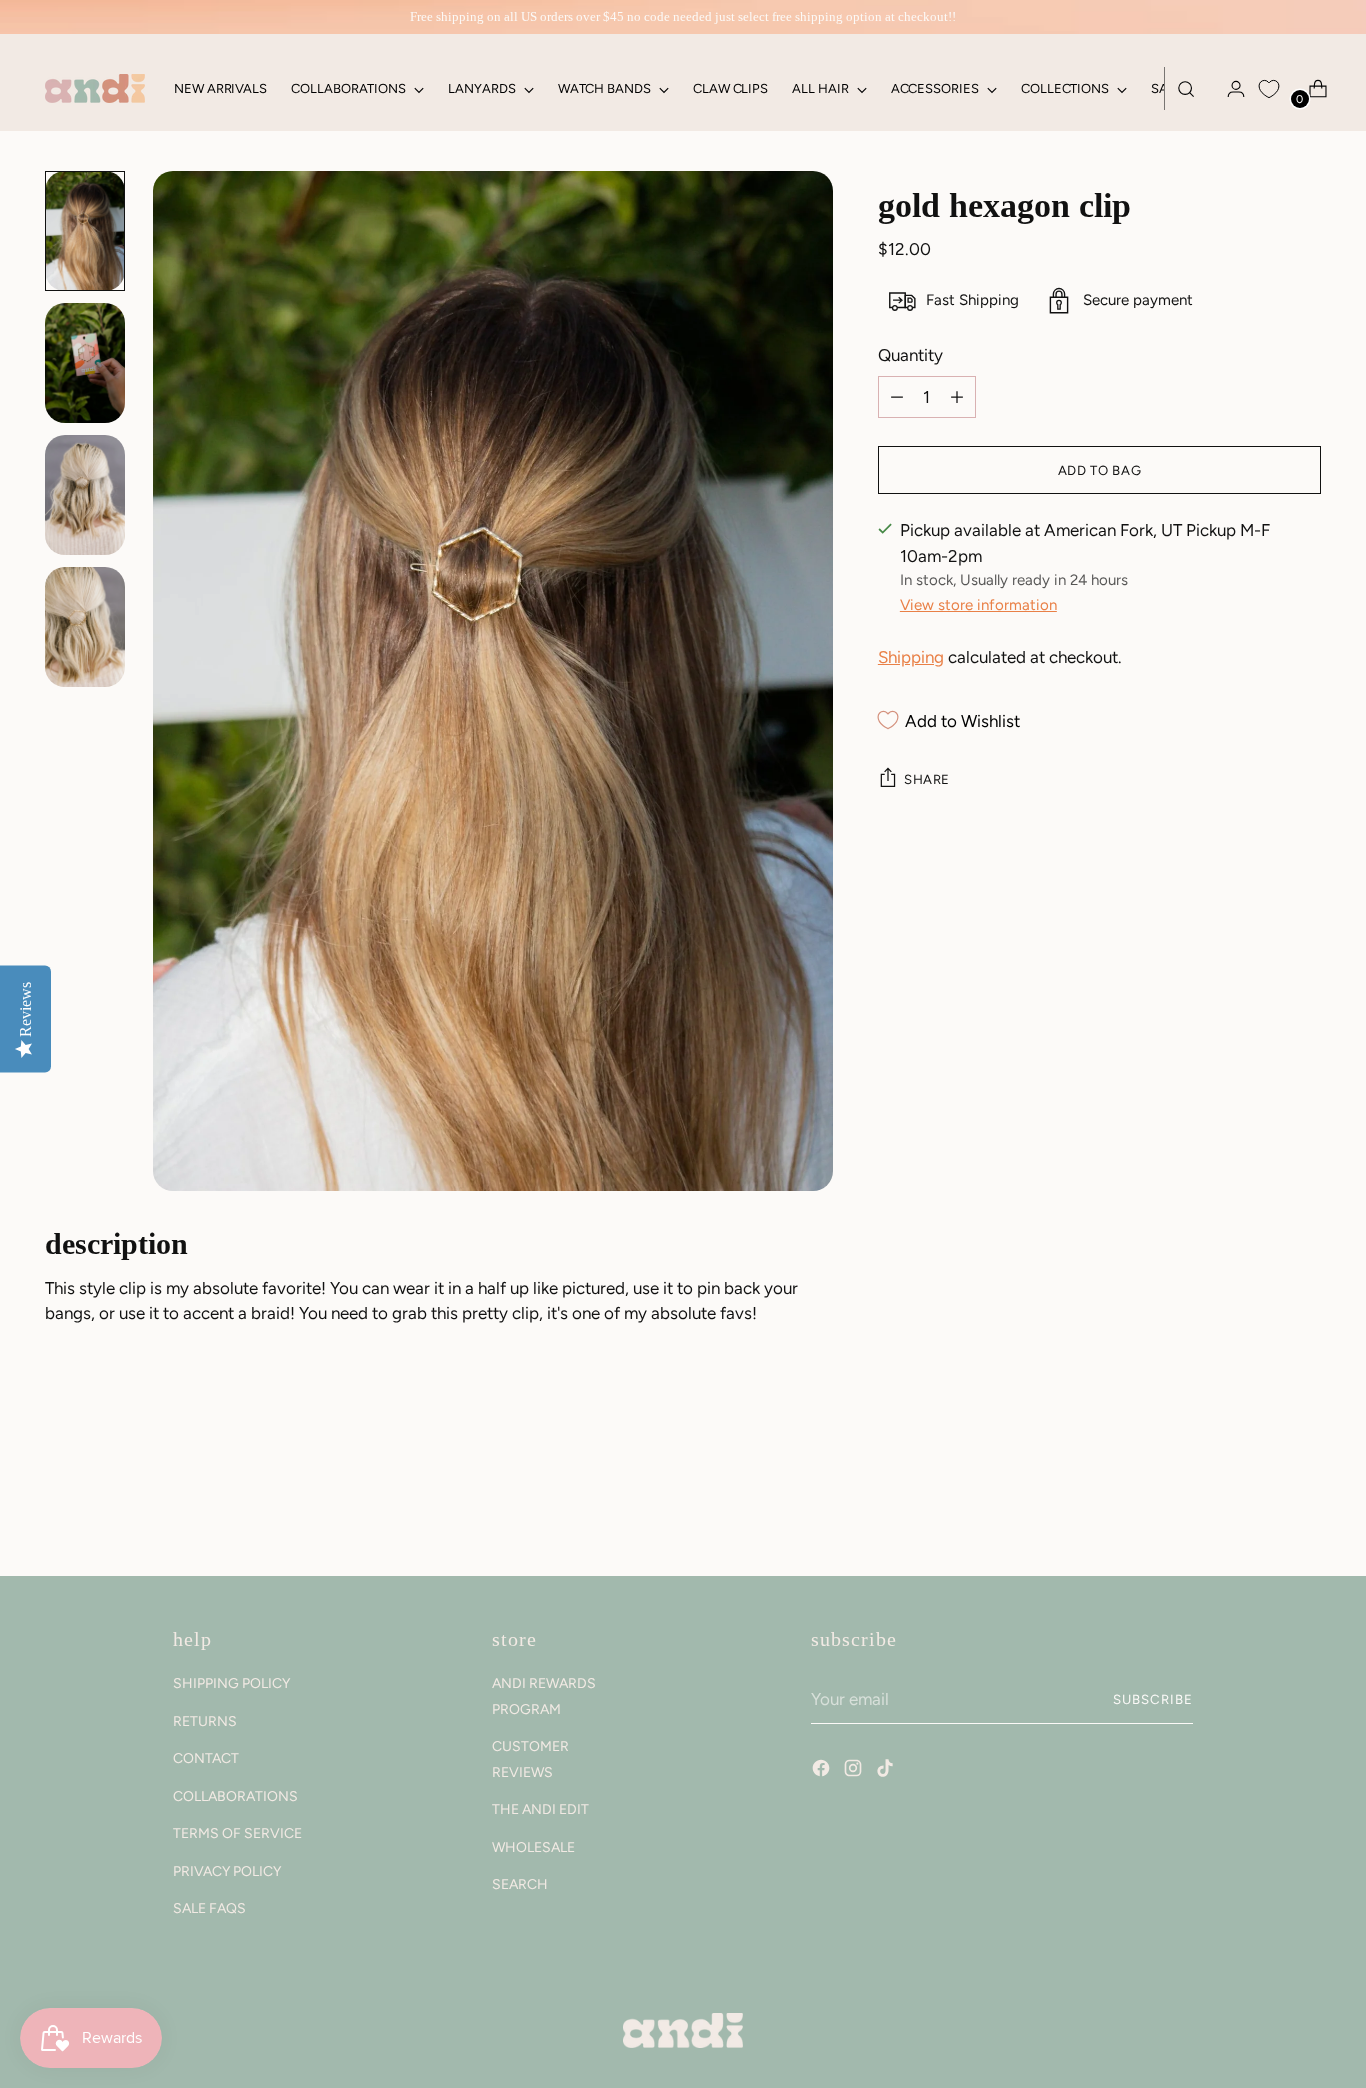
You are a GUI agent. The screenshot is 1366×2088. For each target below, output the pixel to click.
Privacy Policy (227, 1871)
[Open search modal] (1186, 89)
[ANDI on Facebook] (823, 1771)
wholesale (533, 1847)
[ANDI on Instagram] (855, 1771)
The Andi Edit (540, 1809)
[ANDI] (95, 88)
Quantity (910, 355)
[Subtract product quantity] (957, 397)
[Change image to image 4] (85, 627)
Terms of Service (237, 1833)
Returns (205, 1721)
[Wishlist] (1269, 89)
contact (206, 1758)
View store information (978, 605)
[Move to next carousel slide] (1304, 1507)
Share (927, 779)
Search (520, 1884)
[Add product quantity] (897, 397)
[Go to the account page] (1228, 89)
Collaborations (235, 1796)
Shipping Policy (231, 1683)
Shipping (911, 657)
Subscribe (1153, 1699)
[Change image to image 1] (85, 231)
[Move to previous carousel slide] (1258, 1508)
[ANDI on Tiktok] (887, 1771)
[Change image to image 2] (85, 363)
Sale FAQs (209, 1908)
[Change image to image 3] (85, 495)
